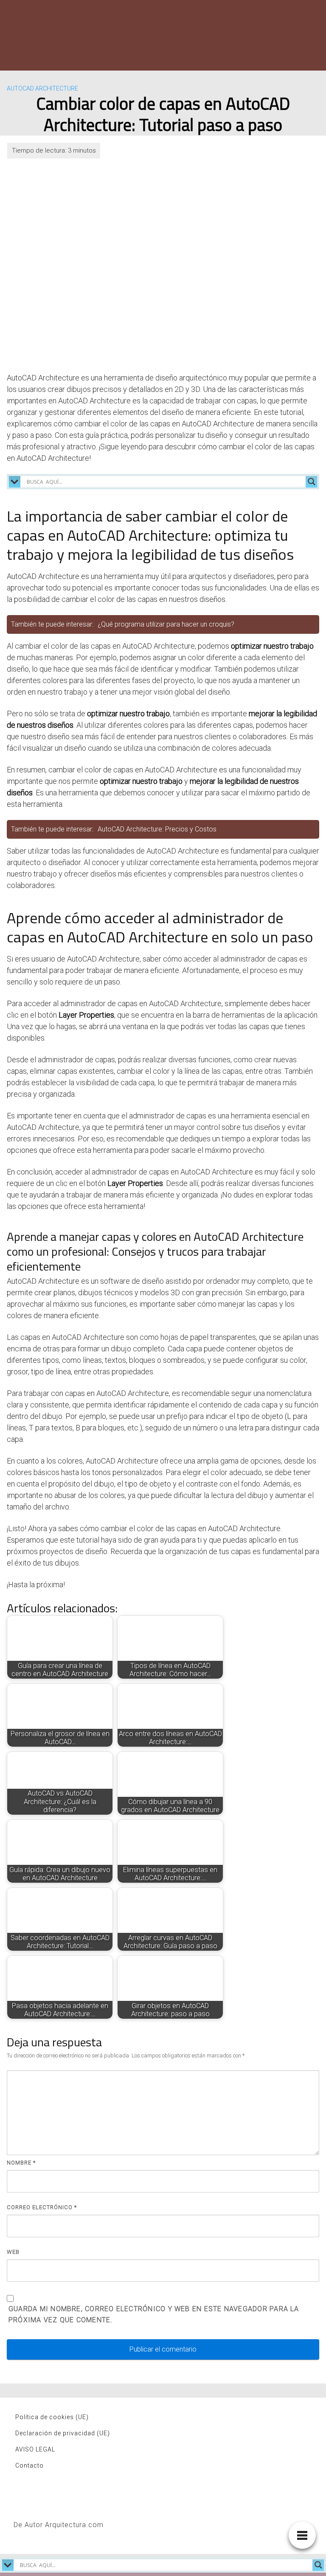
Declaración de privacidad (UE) (63, 2433)
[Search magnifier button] (312, 482)
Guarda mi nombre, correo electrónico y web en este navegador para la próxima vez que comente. (154, 2314)
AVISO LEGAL (35, 2449)
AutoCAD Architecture (42, 88)
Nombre (21, 2163)
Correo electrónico (42, 2207)
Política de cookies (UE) (52, 2417)
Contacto (30, 2465)
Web (13, 2252)
